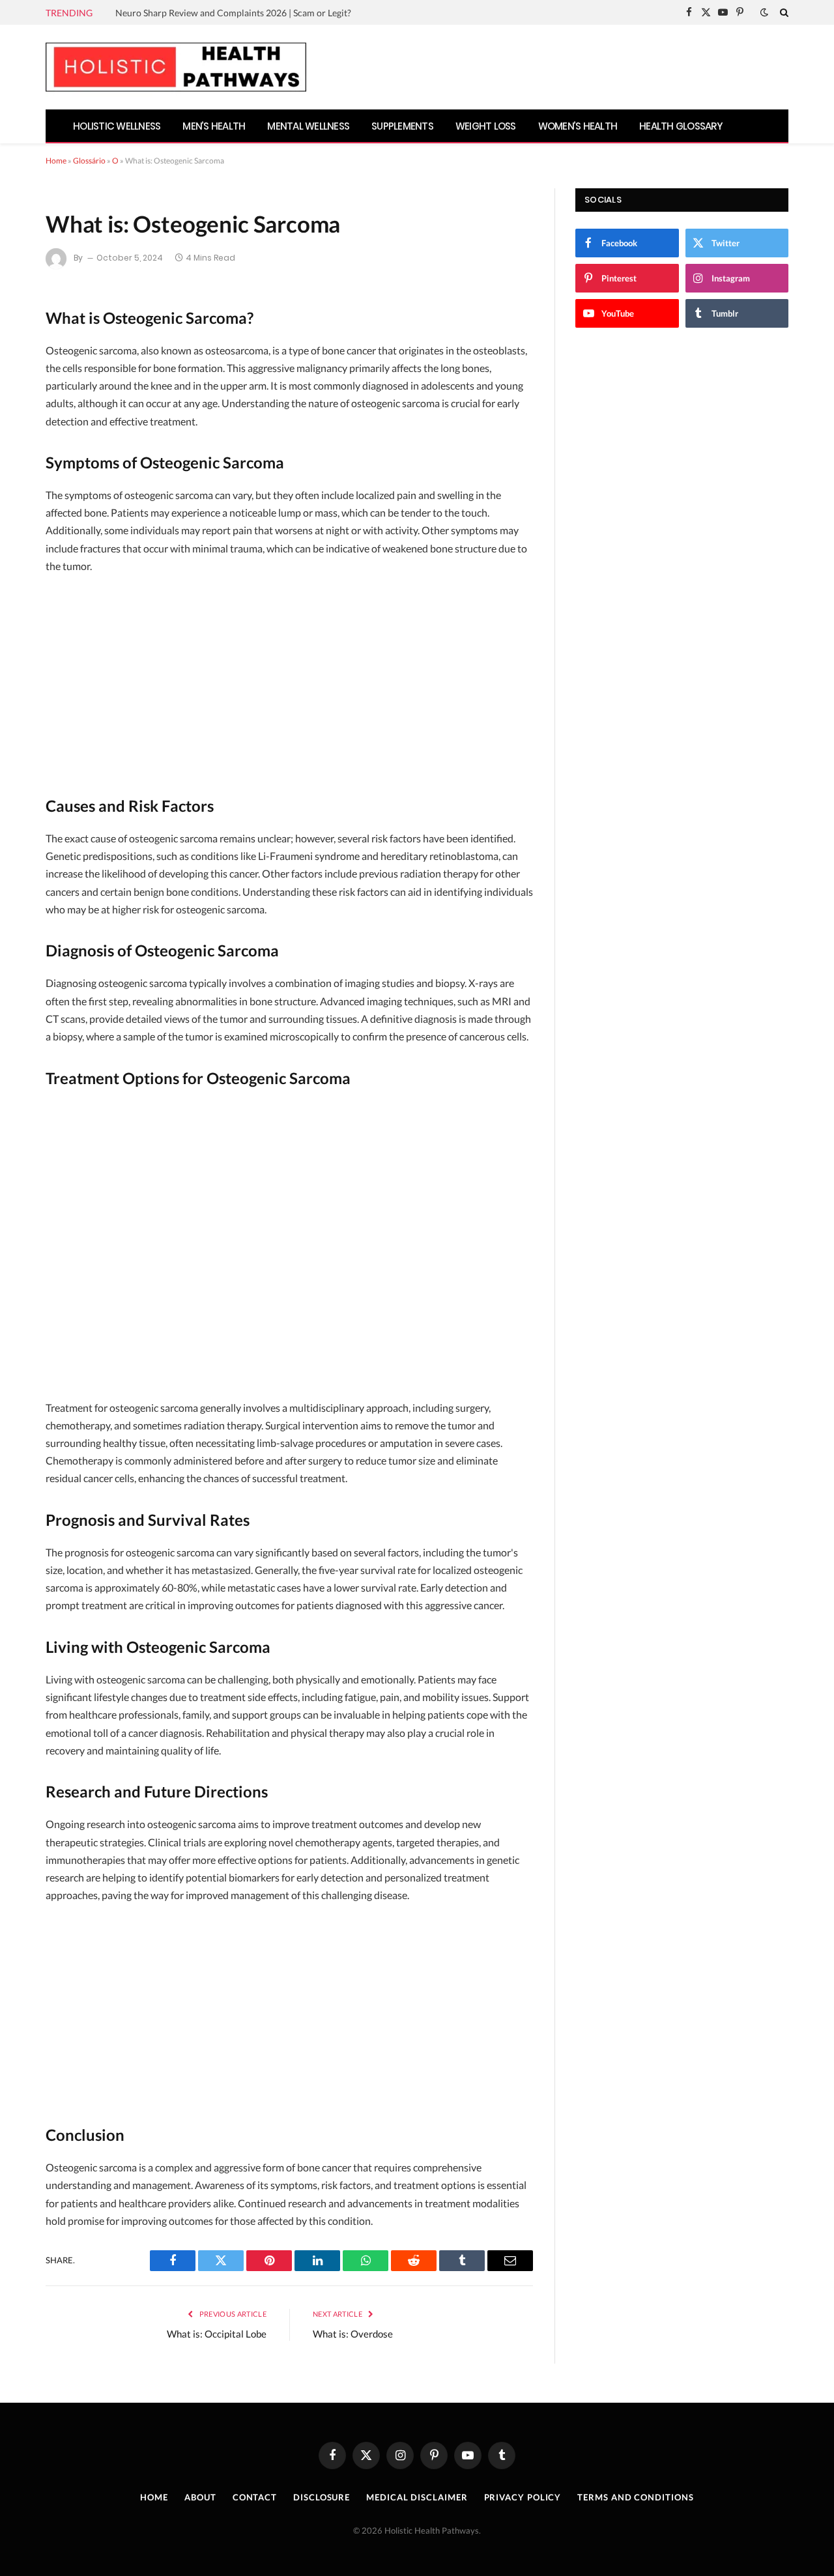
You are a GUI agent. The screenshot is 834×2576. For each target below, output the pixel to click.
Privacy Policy (523, 2497)
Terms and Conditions (635, 2497)
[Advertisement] (289, 682)
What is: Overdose (353, 2334)
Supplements (402, 126)
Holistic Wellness (117, 126)
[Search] (783, 12)
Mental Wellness (308, 126)
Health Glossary (681, 126)
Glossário (89, 161)
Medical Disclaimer (417, 2497)
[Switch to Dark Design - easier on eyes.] (764, 12)
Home (56, 161)
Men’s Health (214, 126)
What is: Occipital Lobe (217, 2334)
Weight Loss (486, 126)
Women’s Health (578, 126)
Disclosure (322, 2497)
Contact (255, 2497)
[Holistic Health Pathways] (176, 67)
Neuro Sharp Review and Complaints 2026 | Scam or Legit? (233, 13)
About (200, 2497)
